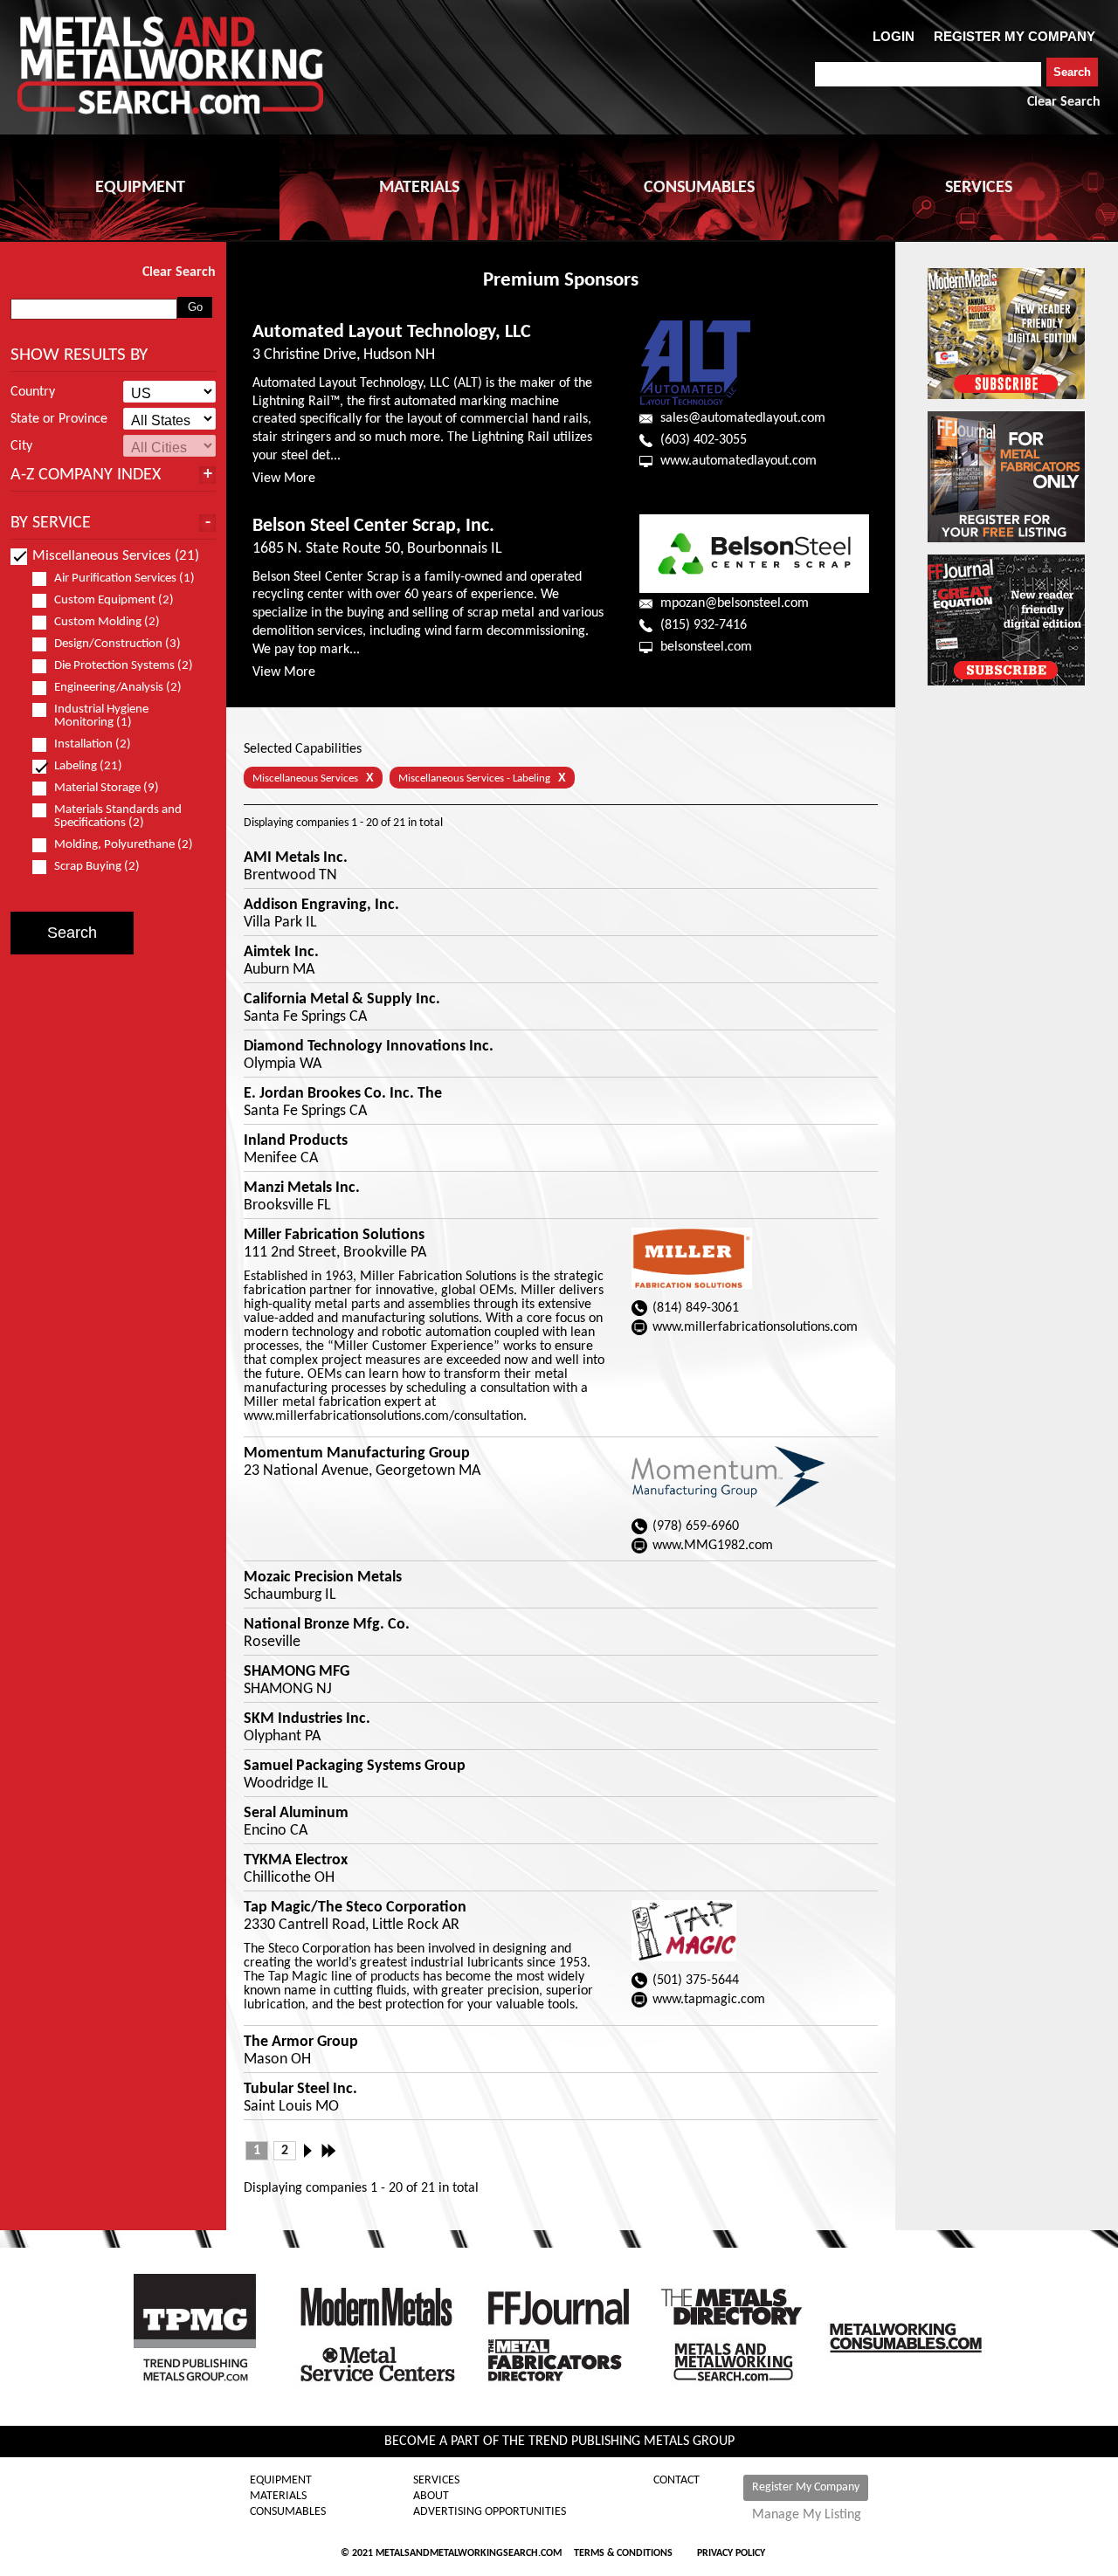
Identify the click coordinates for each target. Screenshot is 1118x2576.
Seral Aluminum (296, 1814)
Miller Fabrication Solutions (334, 1236)
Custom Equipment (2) (114, 600)
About (431, 2497)
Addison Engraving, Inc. (321, 906)
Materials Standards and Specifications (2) (118, 816)
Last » (330, 2151)
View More (284, 479)
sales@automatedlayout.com (743, 418)
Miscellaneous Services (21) (116, 556)
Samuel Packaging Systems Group (355, 1767)
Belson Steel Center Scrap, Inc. (373, 526)
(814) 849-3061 (696, 1308)
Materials (278, 2497)
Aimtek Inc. (281, 953)
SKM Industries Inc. (307, 1719)
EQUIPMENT (140, 188)
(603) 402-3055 (704, 440)
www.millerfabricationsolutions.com (755, 1327)
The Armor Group (301, 2042)
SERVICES (979, 188)
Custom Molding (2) (107, 622)
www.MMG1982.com (713, 1546)
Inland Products (296, 1141)
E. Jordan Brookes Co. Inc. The (343, 1094)
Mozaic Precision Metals (323, 1578)
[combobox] (928, 74)
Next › (313, 2151)
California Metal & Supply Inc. (342, 1000)
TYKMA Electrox (296, 1861)
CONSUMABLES (699, 188)
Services (436, 2481)
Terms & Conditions (623, 2553)
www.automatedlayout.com (738, 461)
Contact (676, 2481)
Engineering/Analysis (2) (118, 688)
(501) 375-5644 (696, 1980)
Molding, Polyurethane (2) (124, 845)
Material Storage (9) (107, 788)
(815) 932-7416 (704, 625)
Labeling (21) (88, 766)
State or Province (59, 419)
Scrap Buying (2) (97, 867)
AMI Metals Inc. (296, 858)
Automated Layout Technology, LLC (392, 332)
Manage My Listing (807, 2515)
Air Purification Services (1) (124, 579)
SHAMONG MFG (297, 1672)
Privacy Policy (731, 2553)
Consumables (288, 2512)
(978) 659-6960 (696, 1526)
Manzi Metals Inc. (302, 1188)
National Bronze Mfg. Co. (327, 1625)
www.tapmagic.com (709, 2000)
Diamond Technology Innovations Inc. (369, 1047)
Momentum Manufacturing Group (357, 1454)
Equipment (281, 2481)
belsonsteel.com (706, 647)
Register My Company (806, 2487)
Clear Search (1064, 102)
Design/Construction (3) (117, 644)
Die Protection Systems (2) (124, 666)
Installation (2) (93, 744)
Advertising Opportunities (490, 2512)
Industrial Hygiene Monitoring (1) (101, 716)
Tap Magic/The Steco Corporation (355, 1908)
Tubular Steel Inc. (300, 2090)
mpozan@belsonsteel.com (735, 603)
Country (33, 392)
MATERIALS (419, 188)
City (21, 446)
